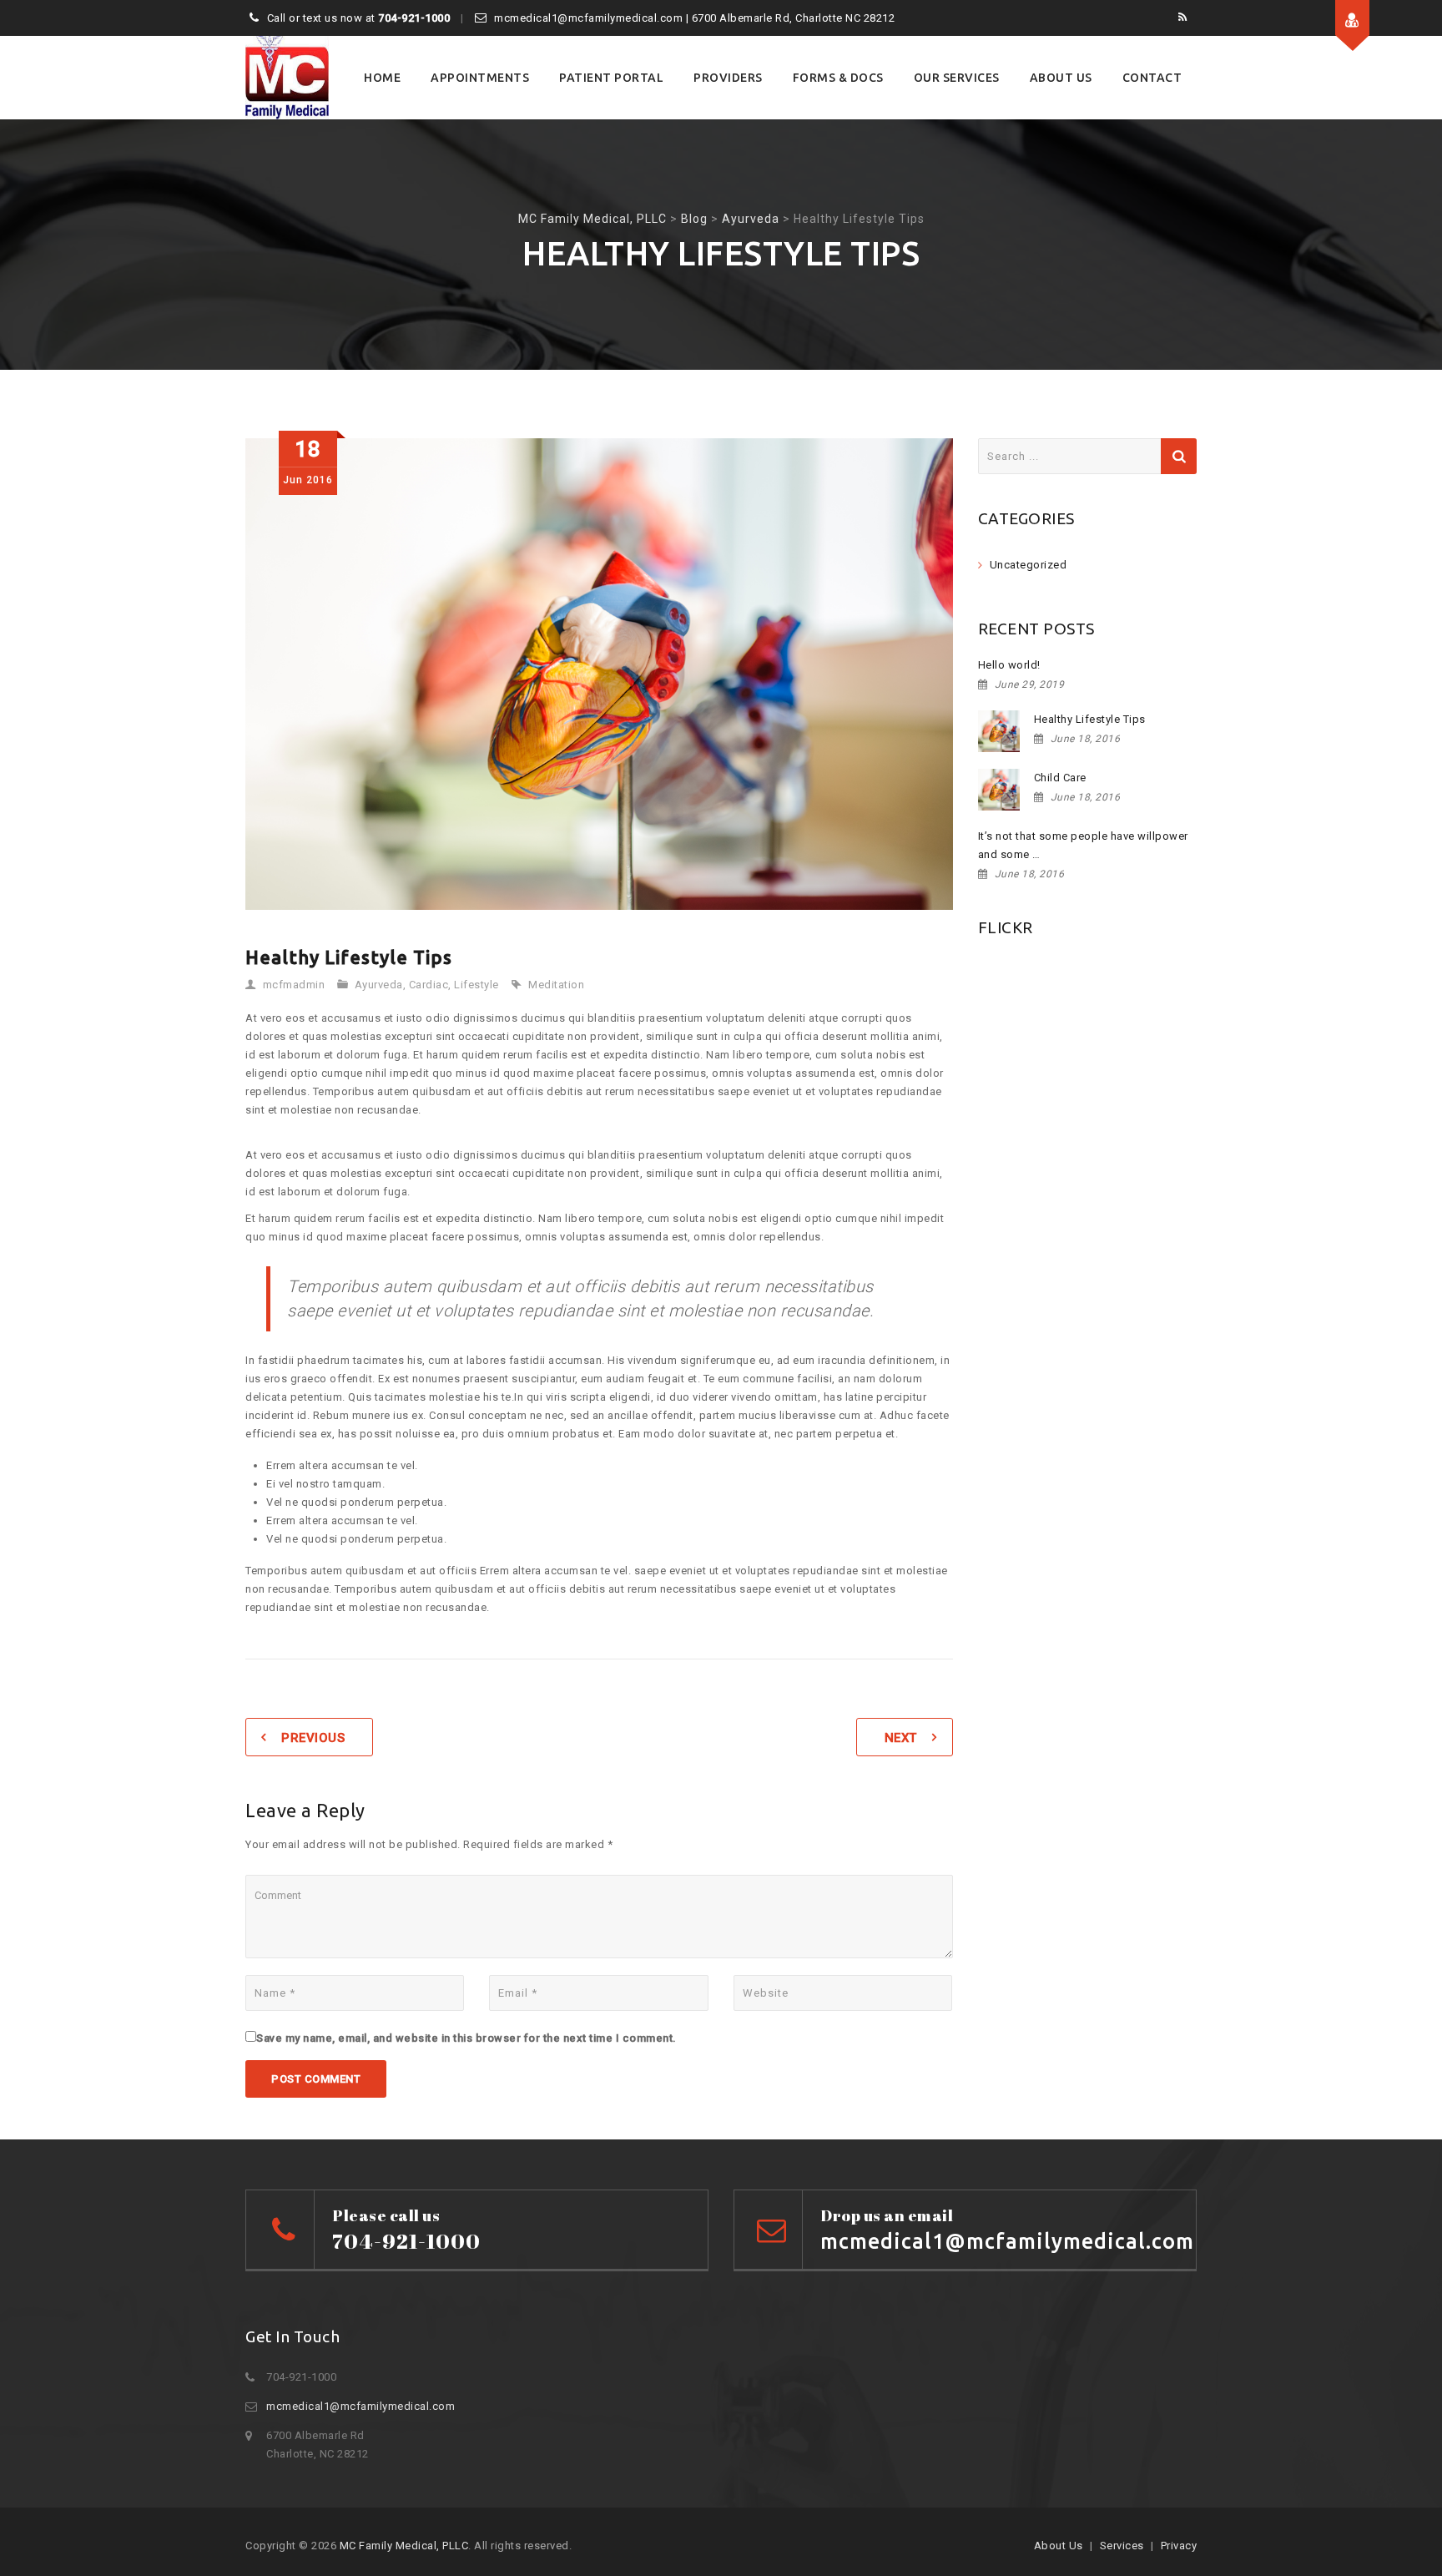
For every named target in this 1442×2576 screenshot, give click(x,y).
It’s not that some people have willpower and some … (1083, 845)
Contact (1152, 78)
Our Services (957, 78)
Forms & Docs (838, 78)
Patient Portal (611, 78)
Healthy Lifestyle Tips (1090, 719)
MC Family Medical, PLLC (404, 2546)
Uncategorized (1029, 565)
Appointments (480, 78)
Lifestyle (476, 985)
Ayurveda (379, 985)
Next (901, 1738)
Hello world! (1009, 665)
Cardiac (429, 985)
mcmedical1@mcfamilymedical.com (360, 2406)
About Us (1061, 78)
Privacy (1179, 2546)
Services (1122, 2546)
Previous (313, 1738)
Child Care (1060, 778)
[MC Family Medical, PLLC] (287, 78)
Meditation (556, 985)
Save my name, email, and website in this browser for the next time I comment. (466, 2038)
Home (382, 78)
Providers (728, 78)
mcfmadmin (294, 985)
